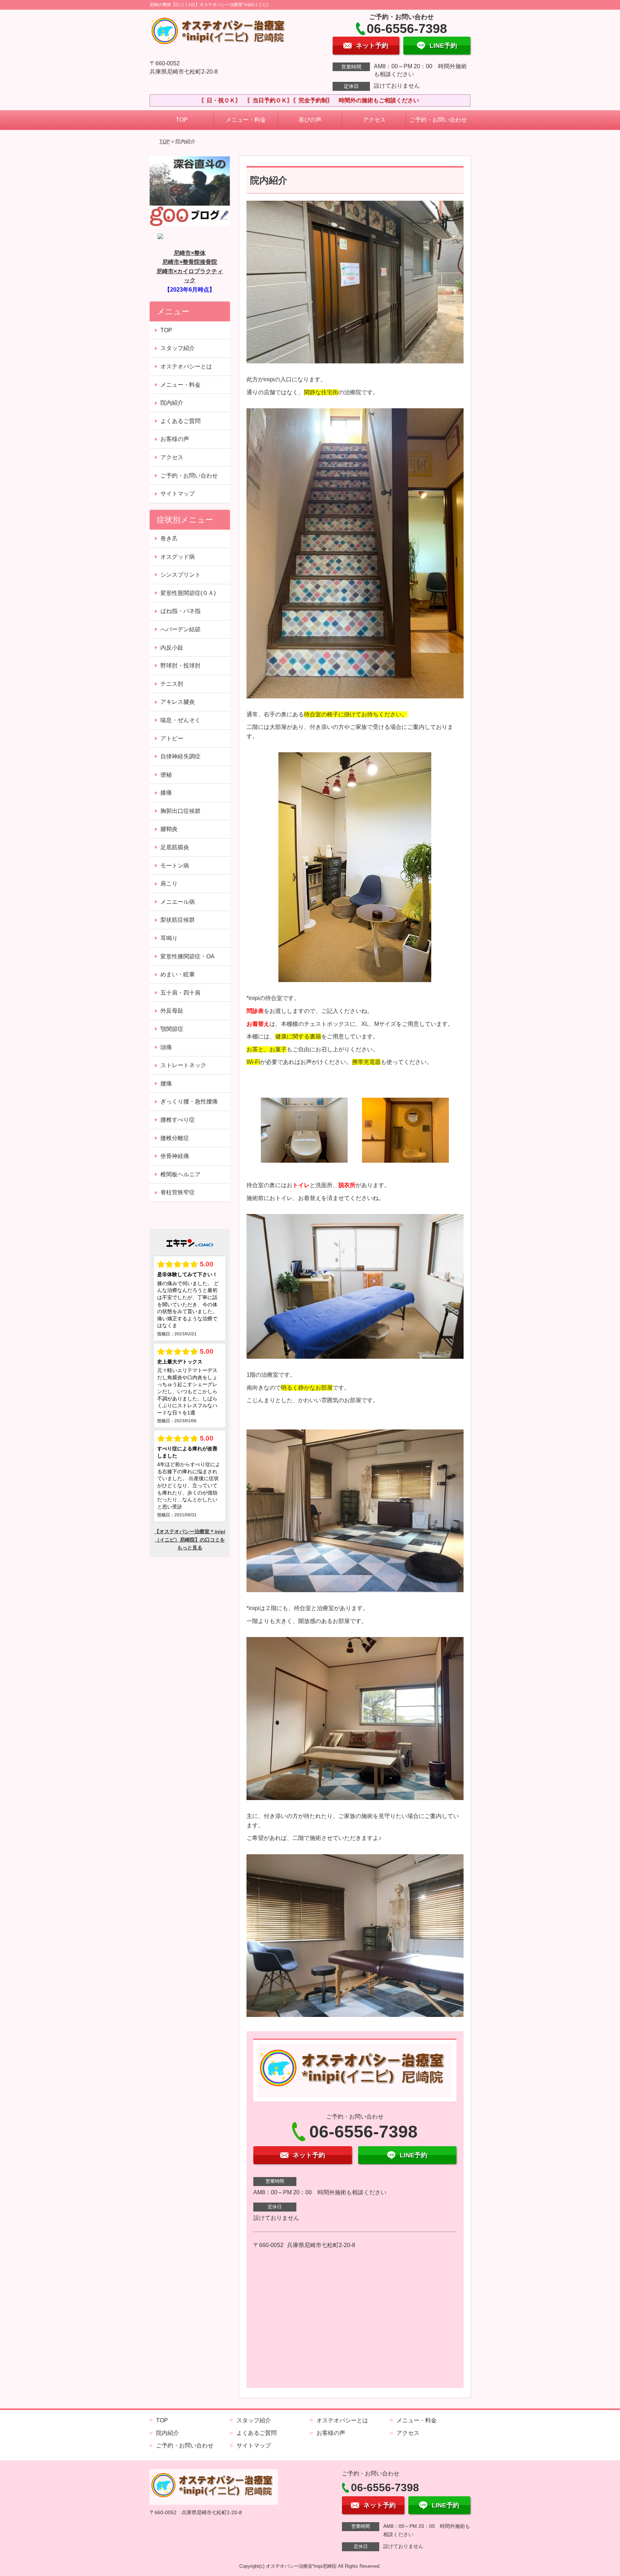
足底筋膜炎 (175, 847)
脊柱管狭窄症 (178, 1192)
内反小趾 (172, 648)
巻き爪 (169, 538)
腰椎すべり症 (178, 1120)
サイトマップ (178, 494)
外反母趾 (172, 1011)
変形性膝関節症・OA (187, 956)
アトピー (172, 738)
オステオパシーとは (186, 366)
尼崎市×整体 (190, 253)
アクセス (374, 120)
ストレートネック (183, 1065)
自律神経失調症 (180, 756)
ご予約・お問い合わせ (438, 120)
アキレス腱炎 (178, 702)
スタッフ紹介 (178, 348)
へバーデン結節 (180, 629)
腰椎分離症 (175, 1138)
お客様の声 (175, 439)
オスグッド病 (178, 557)
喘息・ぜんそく (180, 720)
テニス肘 (172, 684)
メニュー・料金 (246, 120)
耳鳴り (169, 938)
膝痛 (166, 793)
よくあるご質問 (180, 421)
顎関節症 (172, 1029)
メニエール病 (178, 902)
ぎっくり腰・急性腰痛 (189, 1101)
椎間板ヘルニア (180, 1174)
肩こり (169, 884)
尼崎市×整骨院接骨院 (190, 262)
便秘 (166, 775)
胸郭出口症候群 (180, 811)
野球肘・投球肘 (180, 666)
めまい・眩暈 (178, 974)
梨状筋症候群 (178, 920)
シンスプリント (180, 575)
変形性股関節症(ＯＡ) (188, 593)
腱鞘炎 (169, 829)
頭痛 (166, 1047)
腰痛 (166, 1084)
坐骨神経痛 (175, 1156)
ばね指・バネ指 (180, 611)
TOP (182, 120)
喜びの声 (310, 120)
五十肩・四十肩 (180, 993)
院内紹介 (172, 403)
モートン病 (175, 866)
